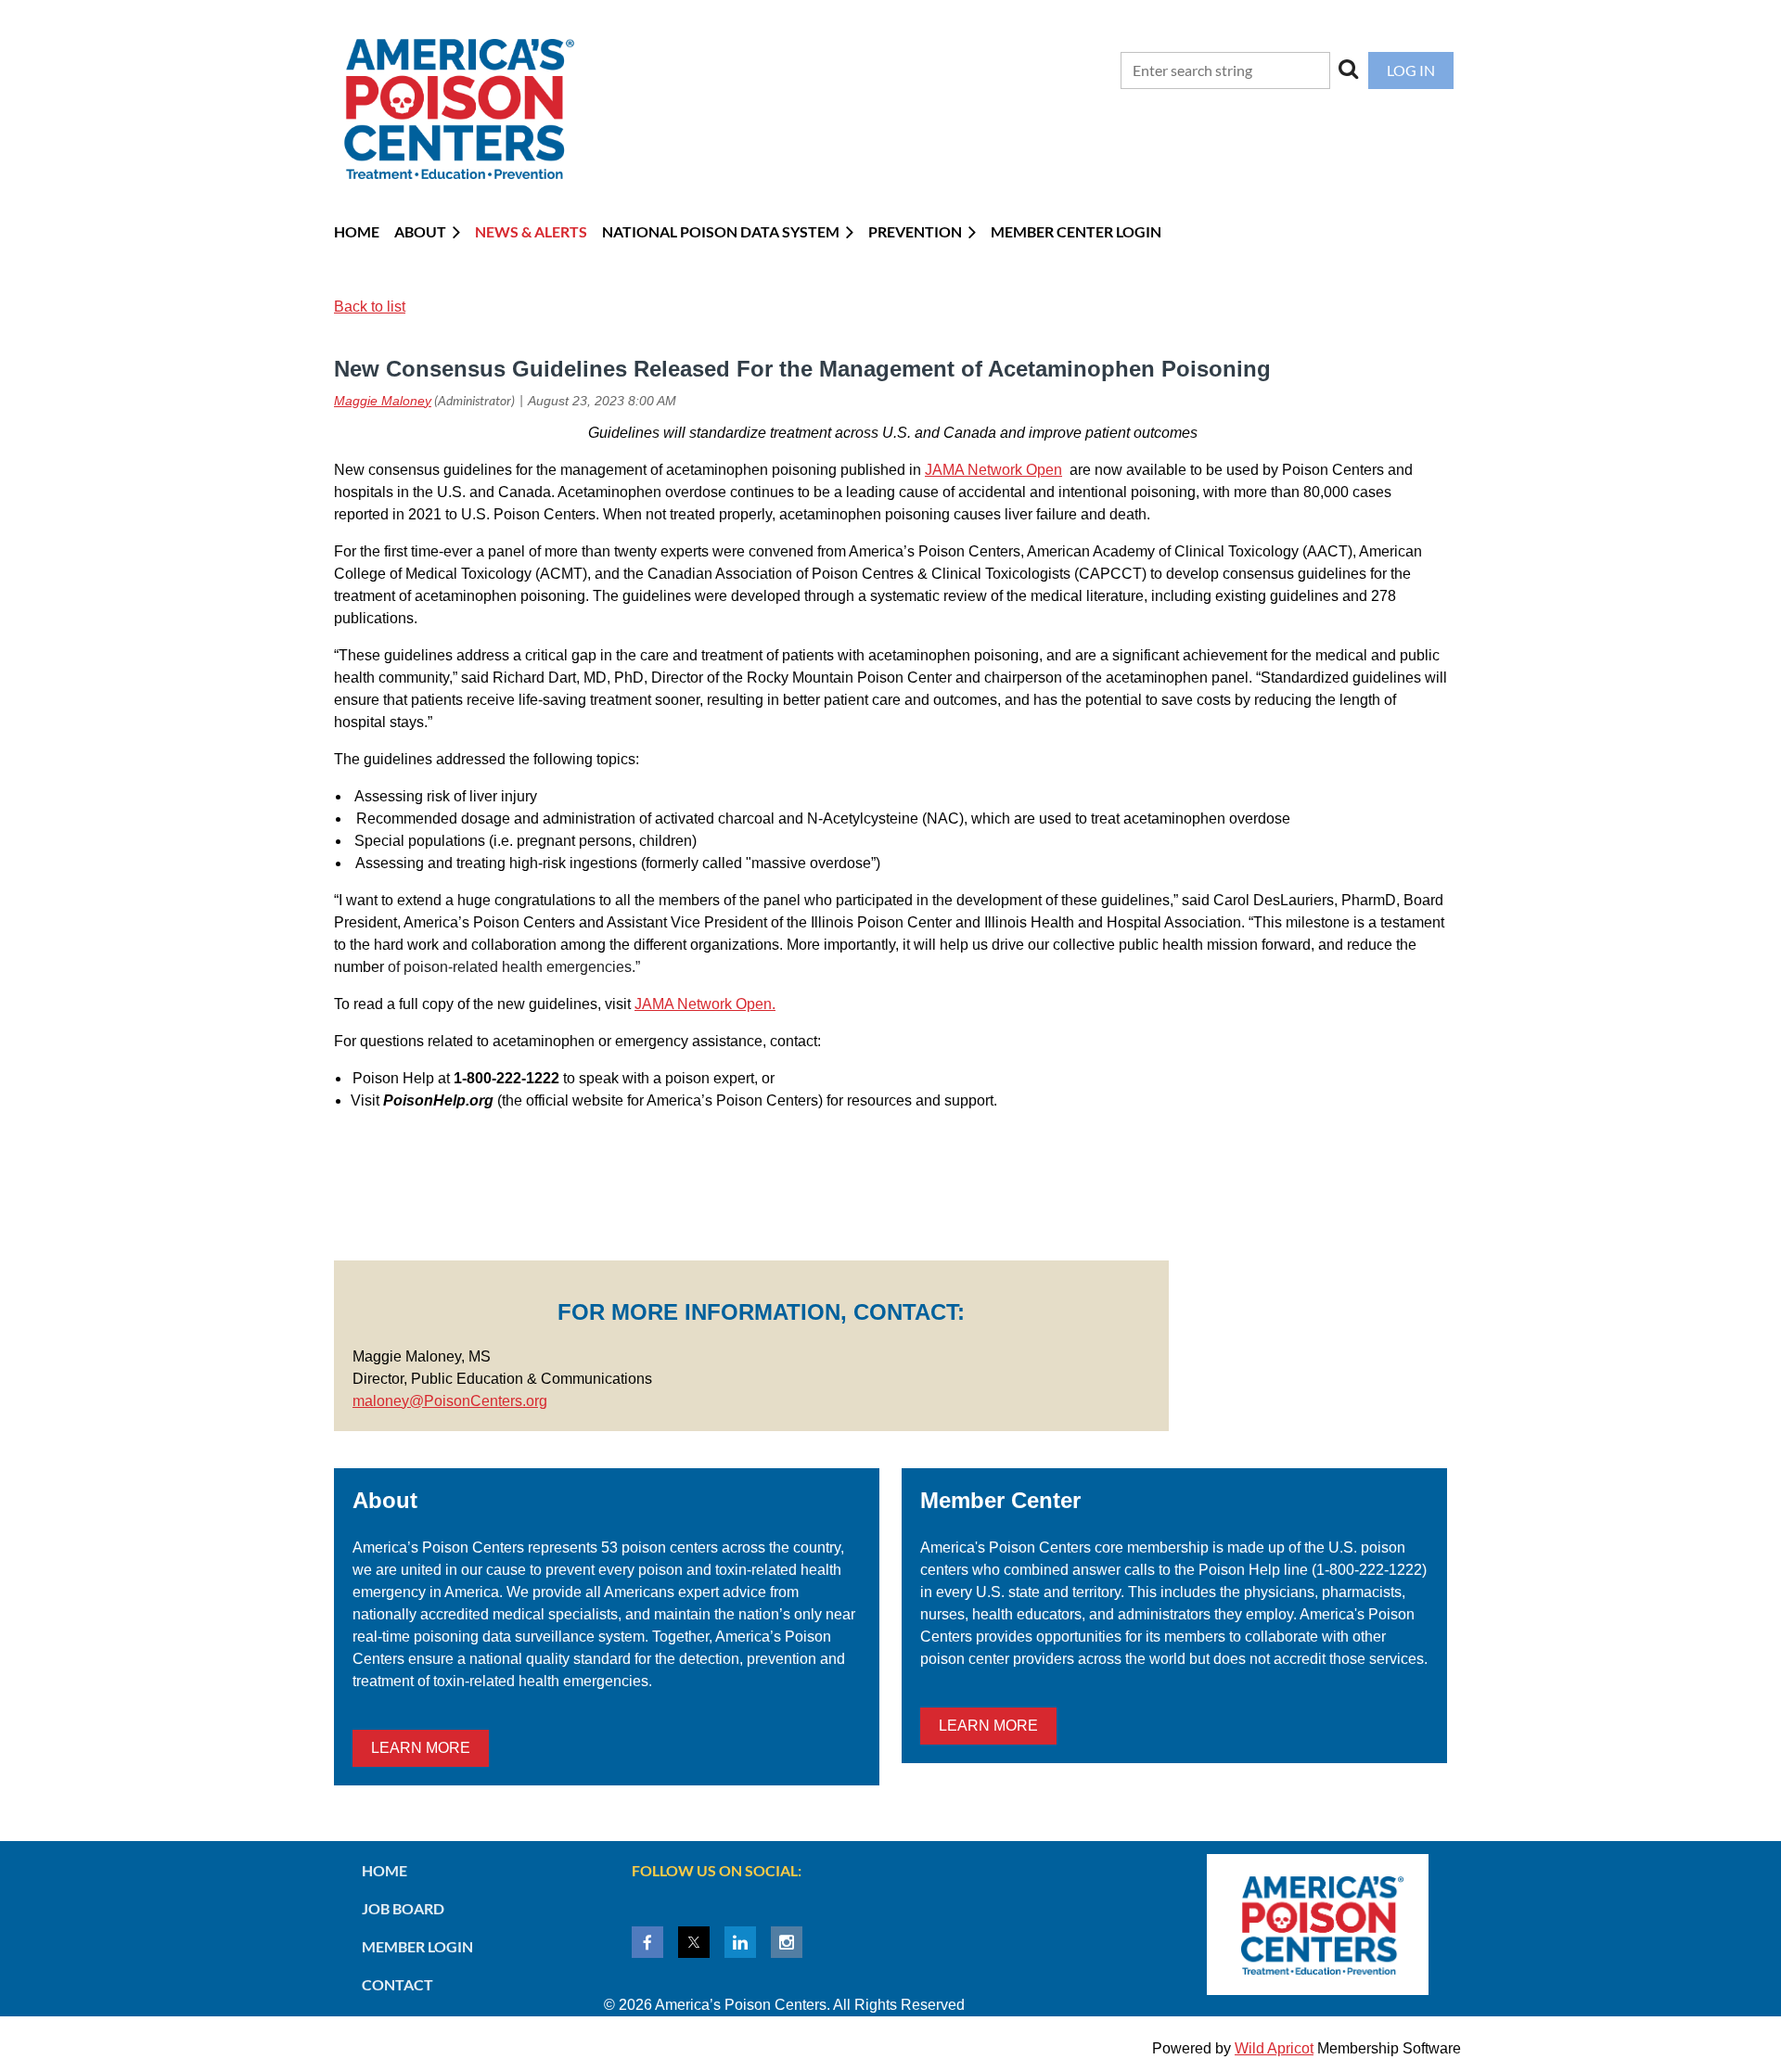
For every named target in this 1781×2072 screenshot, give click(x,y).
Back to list (370, 307)
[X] (694, 1942)
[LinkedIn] (740, 1942)
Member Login (417, 1946)
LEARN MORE (421, 1748)
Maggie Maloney (383, 401)
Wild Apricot (1274, 2048)
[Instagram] (787, 1942)
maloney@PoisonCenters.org (450, 1401)
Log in (1411, 70)
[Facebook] (647, 1942)
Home (384, 1870)
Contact (397, 1984)
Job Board (403, 1908)
